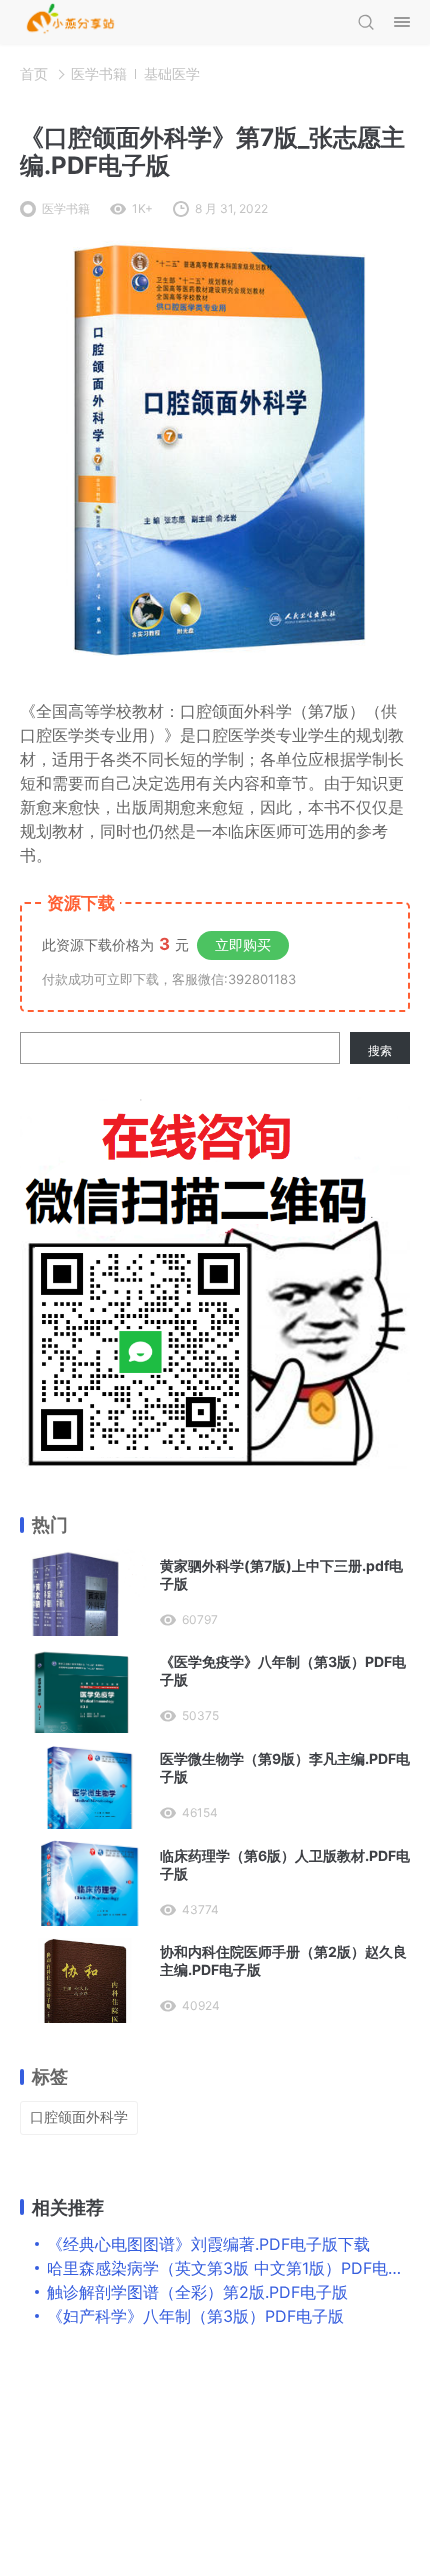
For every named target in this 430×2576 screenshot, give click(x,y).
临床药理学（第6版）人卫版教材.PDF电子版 (285, 1864)
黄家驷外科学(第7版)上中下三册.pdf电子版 (281, 1574)
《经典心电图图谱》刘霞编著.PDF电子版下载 (208, 2244)
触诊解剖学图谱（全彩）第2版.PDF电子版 (197, 2292)
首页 (34, 73)
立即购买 (243, 944)
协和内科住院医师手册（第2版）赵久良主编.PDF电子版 (283, 1960)
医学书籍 (99, 73)
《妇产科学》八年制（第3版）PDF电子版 (195, 2316)
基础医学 (172, 73)
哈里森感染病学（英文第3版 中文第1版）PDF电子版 (233, 2268)
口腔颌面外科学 (79, 2116)
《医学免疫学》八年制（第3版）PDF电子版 (283, 1670)
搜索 (380, 1050)
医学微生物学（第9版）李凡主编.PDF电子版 (285, 1767)
